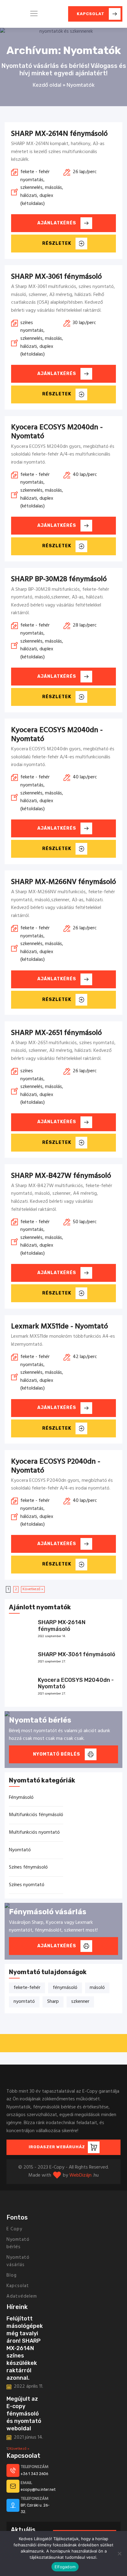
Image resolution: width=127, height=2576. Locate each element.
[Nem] (119, 2553)
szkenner (80, 2002)
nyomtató (24, 2002)
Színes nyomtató (27, 1885)
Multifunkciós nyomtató (34, 1832)
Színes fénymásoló (28, 1867)
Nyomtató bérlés (18, 2243)
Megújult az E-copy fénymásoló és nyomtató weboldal (24, 2414)
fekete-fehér (27, 1988)
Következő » (33, 1589)
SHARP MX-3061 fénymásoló (56, 277)
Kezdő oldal (47, 85)
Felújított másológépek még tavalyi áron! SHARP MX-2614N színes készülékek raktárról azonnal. (25, 2348)
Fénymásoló (21, 1798)
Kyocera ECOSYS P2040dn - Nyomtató (56, 1466)
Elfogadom (65, 2567)
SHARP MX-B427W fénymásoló (61, 1176)
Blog (12, 2275)
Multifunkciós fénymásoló (36, 1815)
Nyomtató (20, 1850)
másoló (97, 1988)
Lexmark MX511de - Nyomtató (59, 1327)
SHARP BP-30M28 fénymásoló (59, 579)
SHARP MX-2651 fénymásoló (56, 1033)
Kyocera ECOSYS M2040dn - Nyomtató (57, 432)
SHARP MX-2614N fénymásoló (59, 134)
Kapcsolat (18, 2286)
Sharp (53, 2002)
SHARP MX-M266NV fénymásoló (63, 882)
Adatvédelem (22, 2296)
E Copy (14, 2229)
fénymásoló (65, 1988)
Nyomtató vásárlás (18, 2261)
